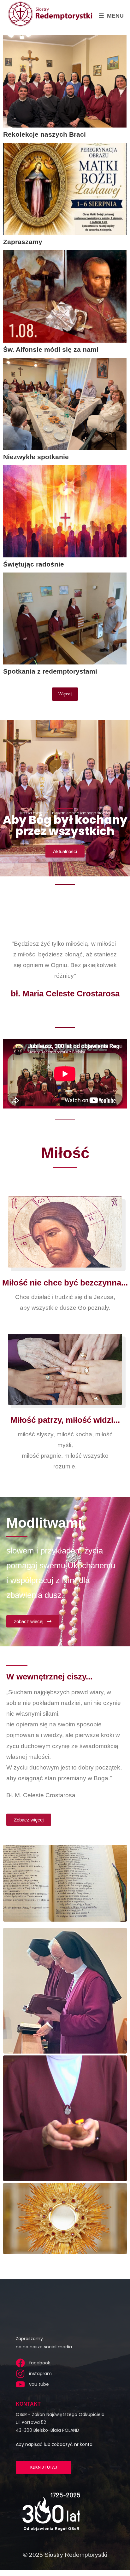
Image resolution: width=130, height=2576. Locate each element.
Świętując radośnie (34, 564)
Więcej (65, 694)
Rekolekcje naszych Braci (44, 134)
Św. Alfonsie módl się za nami (51, 349)
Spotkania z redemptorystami (50, 671)
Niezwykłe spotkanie (36, 457)
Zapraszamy (23, 242)
